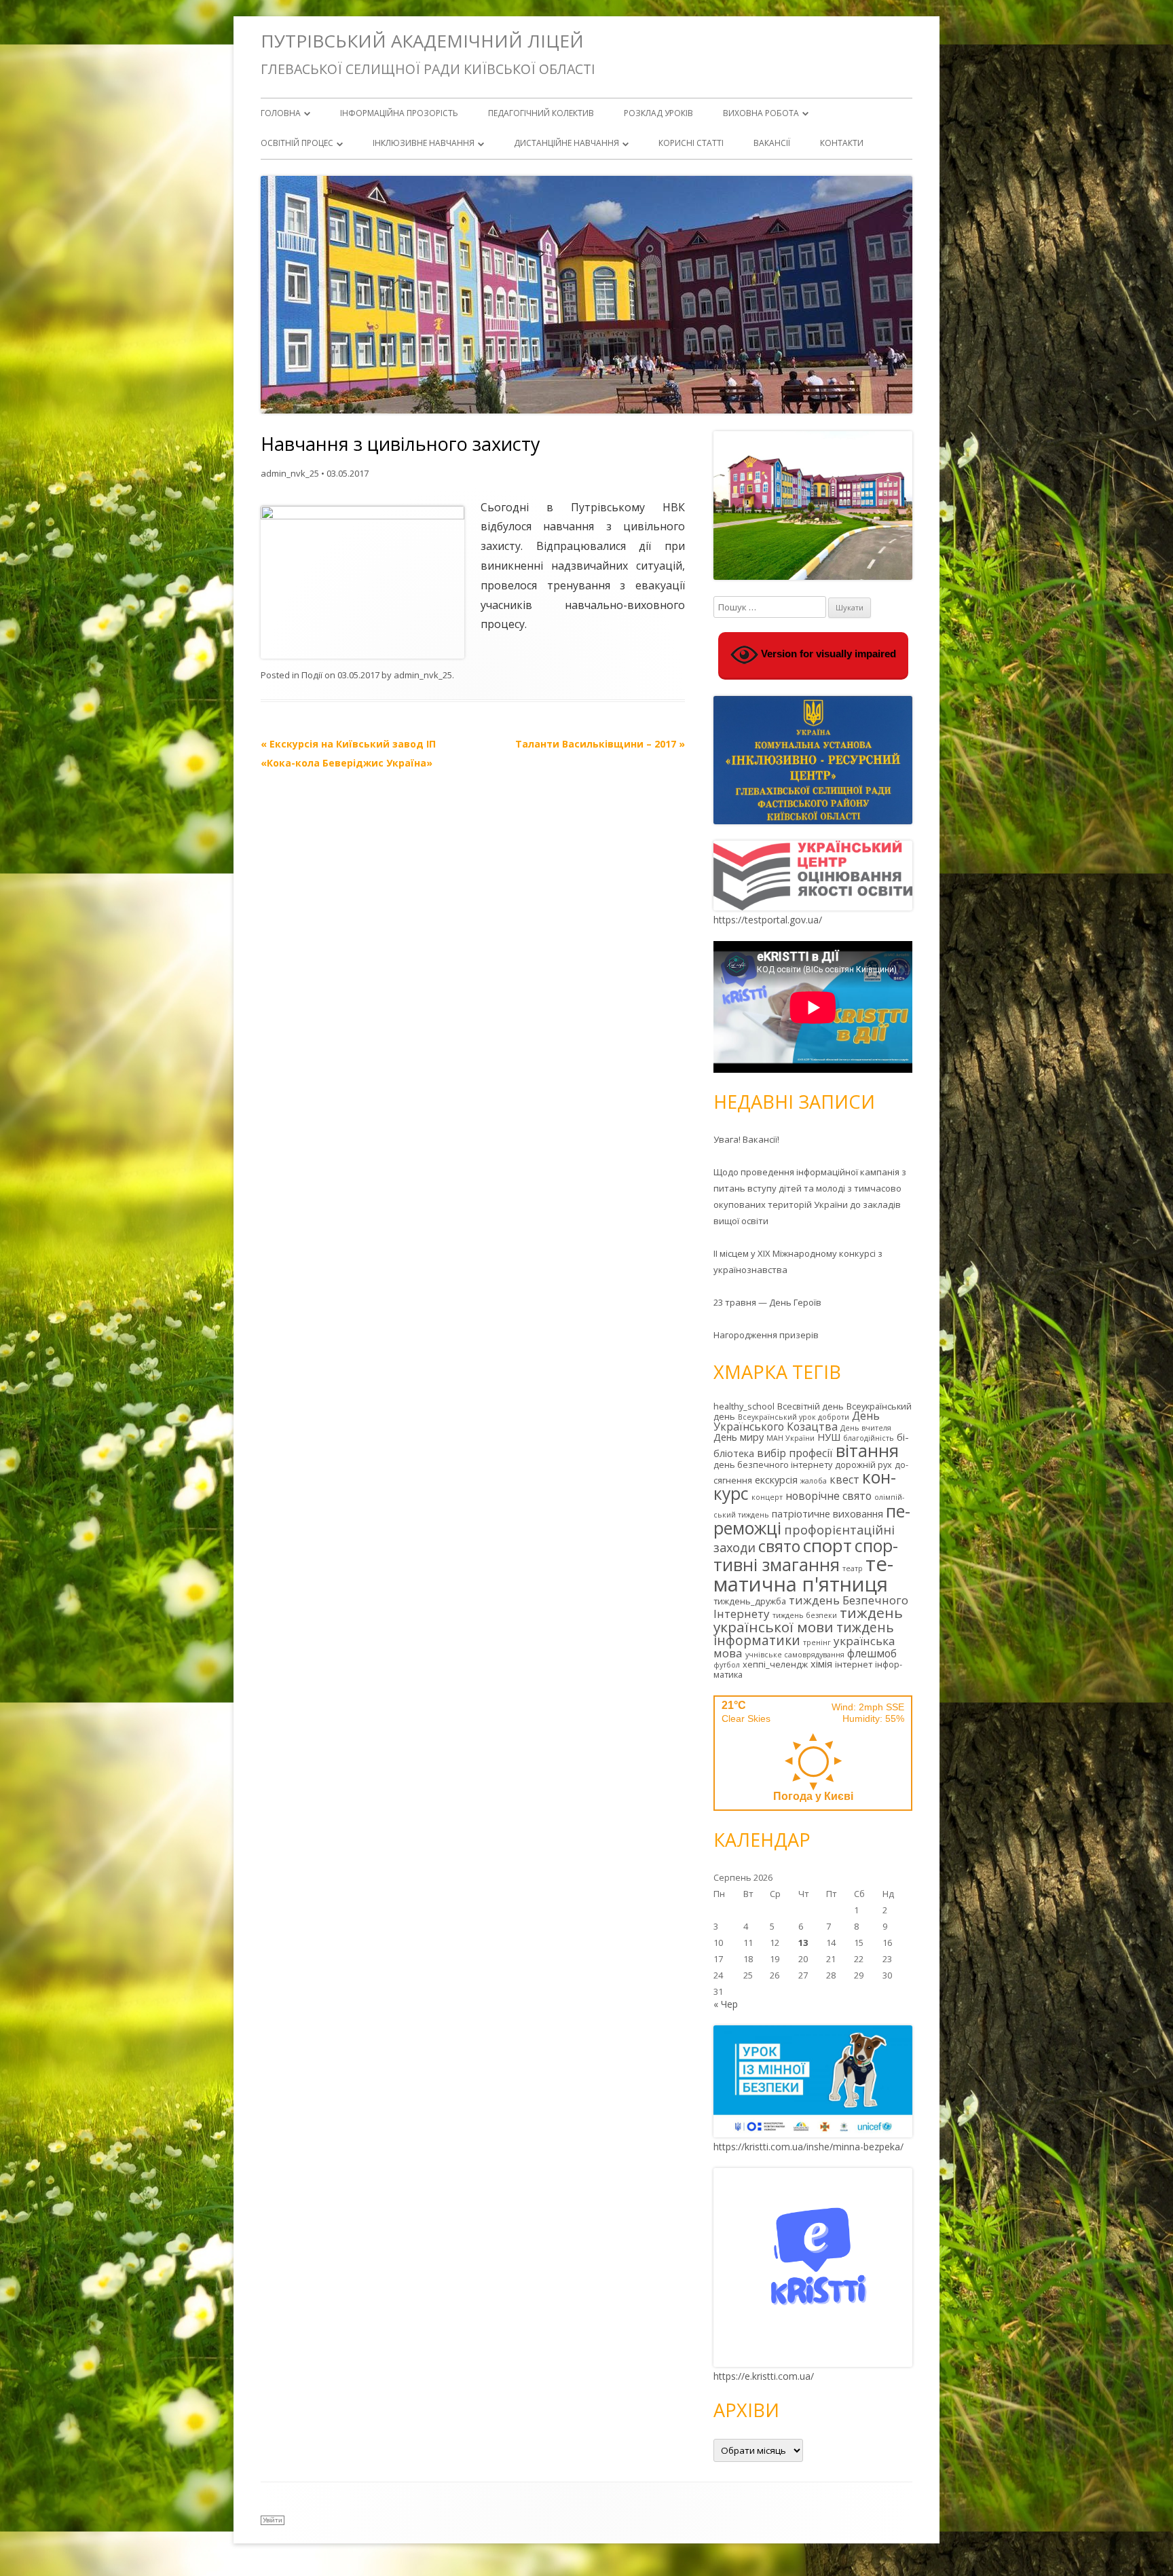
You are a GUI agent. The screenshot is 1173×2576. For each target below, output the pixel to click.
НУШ (829, 1437)
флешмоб (872, 1653)
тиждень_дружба (750, 1601)
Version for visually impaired (827, 654)
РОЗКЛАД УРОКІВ (658, 113)
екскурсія (776, 1480)
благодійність (869, 1438)
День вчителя (866, 1428)
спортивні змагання (806, 1555)
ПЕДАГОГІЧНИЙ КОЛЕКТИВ (541, 113)
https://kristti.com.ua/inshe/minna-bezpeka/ (808, 2147)
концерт (767, 1497)
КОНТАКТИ (842, 143)
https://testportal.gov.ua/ (768, 920)
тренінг (817, 1642)
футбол (727, 1665)
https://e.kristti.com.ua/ (764, 2376)
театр (853, 1568)
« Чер (726, 2004)
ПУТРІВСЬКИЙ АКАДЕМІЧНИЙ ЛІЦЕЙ (422, 41)
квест (844, 1479)
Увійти (273, 2520)
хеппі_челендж (775, 1664)
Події (312, 675)
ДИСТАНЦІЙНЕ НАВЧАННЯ (566, 143)
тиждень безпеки (805, 1615)
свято (779, 1546)
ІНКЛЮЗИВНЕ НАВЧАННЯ (424, 143)
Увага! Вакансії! (746, 1139)
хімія (821, 1664)
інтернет (854, 1664)
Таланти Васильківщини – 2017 (600, 744)
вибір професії (795, 1453)
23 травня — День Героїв (767, 1302)
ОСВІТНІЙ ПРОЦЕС (297, 143)
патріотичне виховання (827, 1514)
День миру (739, 1437)
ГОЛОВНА (281, 113)
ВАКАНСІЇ (772, 143)
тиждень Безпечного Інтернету (811, 1607)
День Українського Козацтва (797, 1421)
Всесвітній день (811, 1406)
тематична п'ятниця (803, 1574)
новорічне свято (828, 1496)
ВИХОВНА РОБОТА (761, 113)
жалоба (814, 1481)
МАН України (790, 1438)
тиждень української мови (808, 1620)
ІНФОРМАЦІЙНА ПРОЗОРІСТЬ (399, 113)
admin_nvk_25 (290, 473)
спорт (827, 1545)
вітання (867, 1450)
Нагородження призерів (766, 1335)
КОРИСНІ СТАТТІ (691, 143)
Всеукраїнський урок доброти (794, 1417)
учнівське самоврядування (795, 1655)
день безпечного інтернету (773, 1465)
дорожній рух (863, 1465)
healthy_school (744, 1406)
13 (803, 1943)
